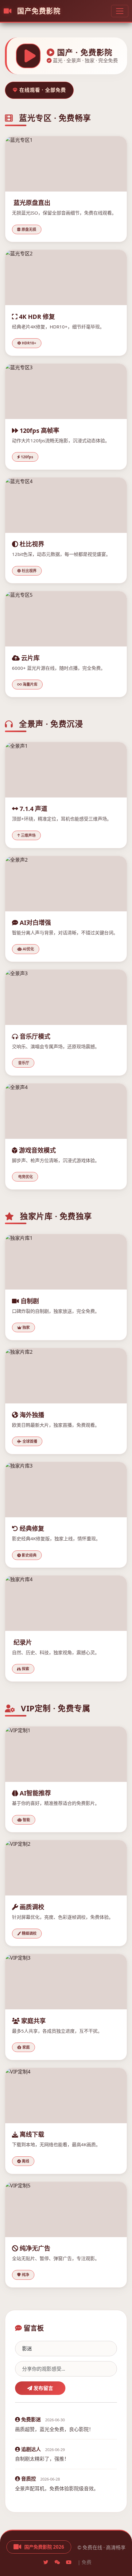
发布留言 (43, 2388)
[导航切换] (120, 11)
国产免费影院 (38, 11)
